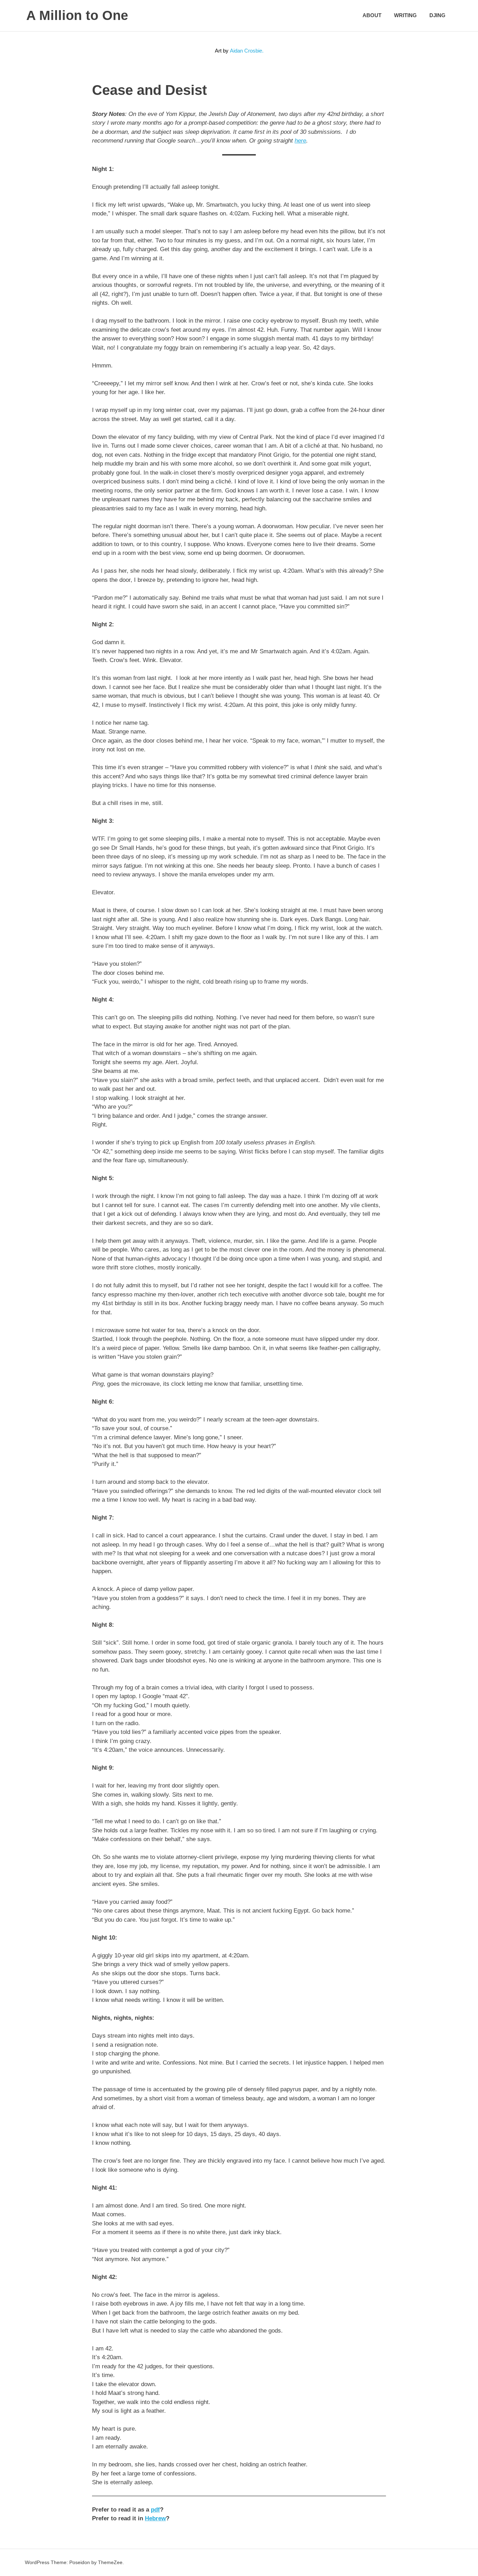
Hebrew (155, 2518)
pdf (155, 2510)
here (300, 141)
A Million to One (77, 15)
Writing (405, 15)
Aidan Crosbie (246, 51)
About (372, 15)
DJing (437, 15)
